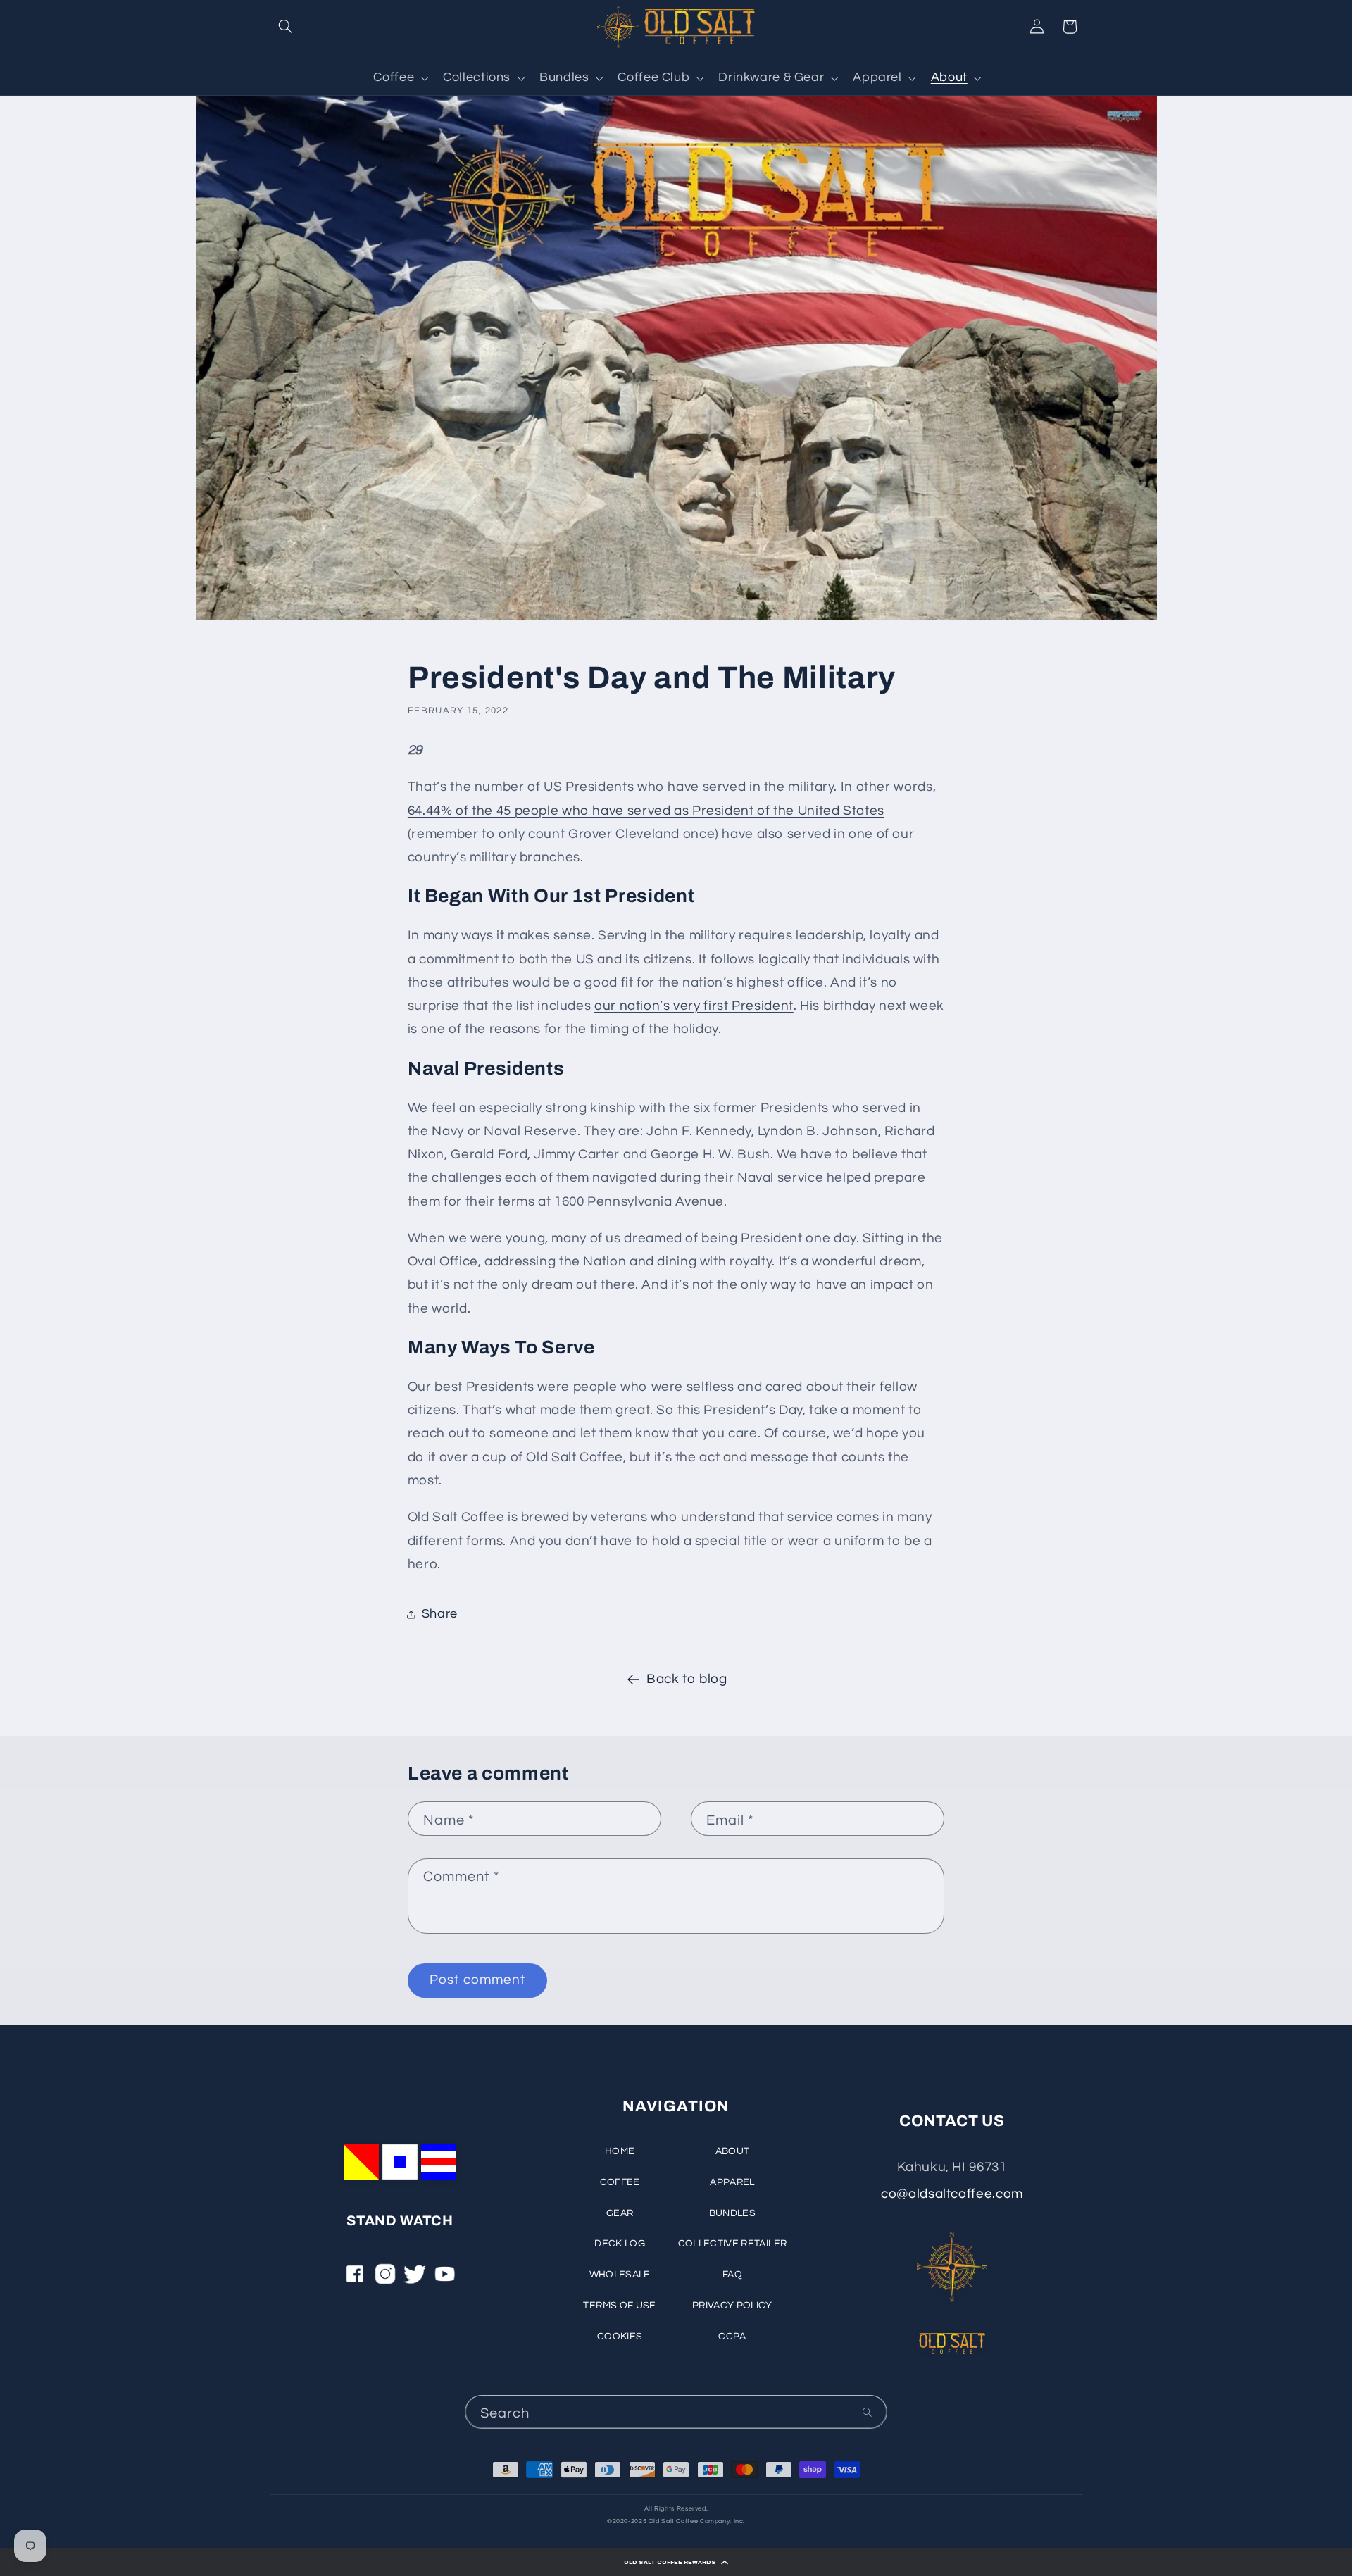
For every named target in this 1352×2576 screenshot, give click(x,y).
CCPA (732, 2337)
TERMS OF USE (619, 2306)
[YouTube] (445, 2279)
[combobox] (676, 2412)
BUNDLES (732, 2213)
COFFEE (620, 2182)
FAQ (732, 2275)
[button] (676, 2562)
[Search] (868, 2412)
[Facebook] (355, 2279)
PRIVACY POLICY (732, 2306)
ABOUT (733, 2151)
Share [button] (440, 1614)
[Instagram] (385, 2279)
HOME (620, 2151)
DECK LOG (620, 2244)
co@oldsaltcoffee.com (952, 2194)
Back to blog (687, 1679)
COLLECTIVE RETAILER (733, 2244)
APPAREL (732, 2182)
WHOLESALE (620, 2275)
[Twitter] (415, 2279)
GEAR (620, 2213)
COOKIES (620, 2337)
